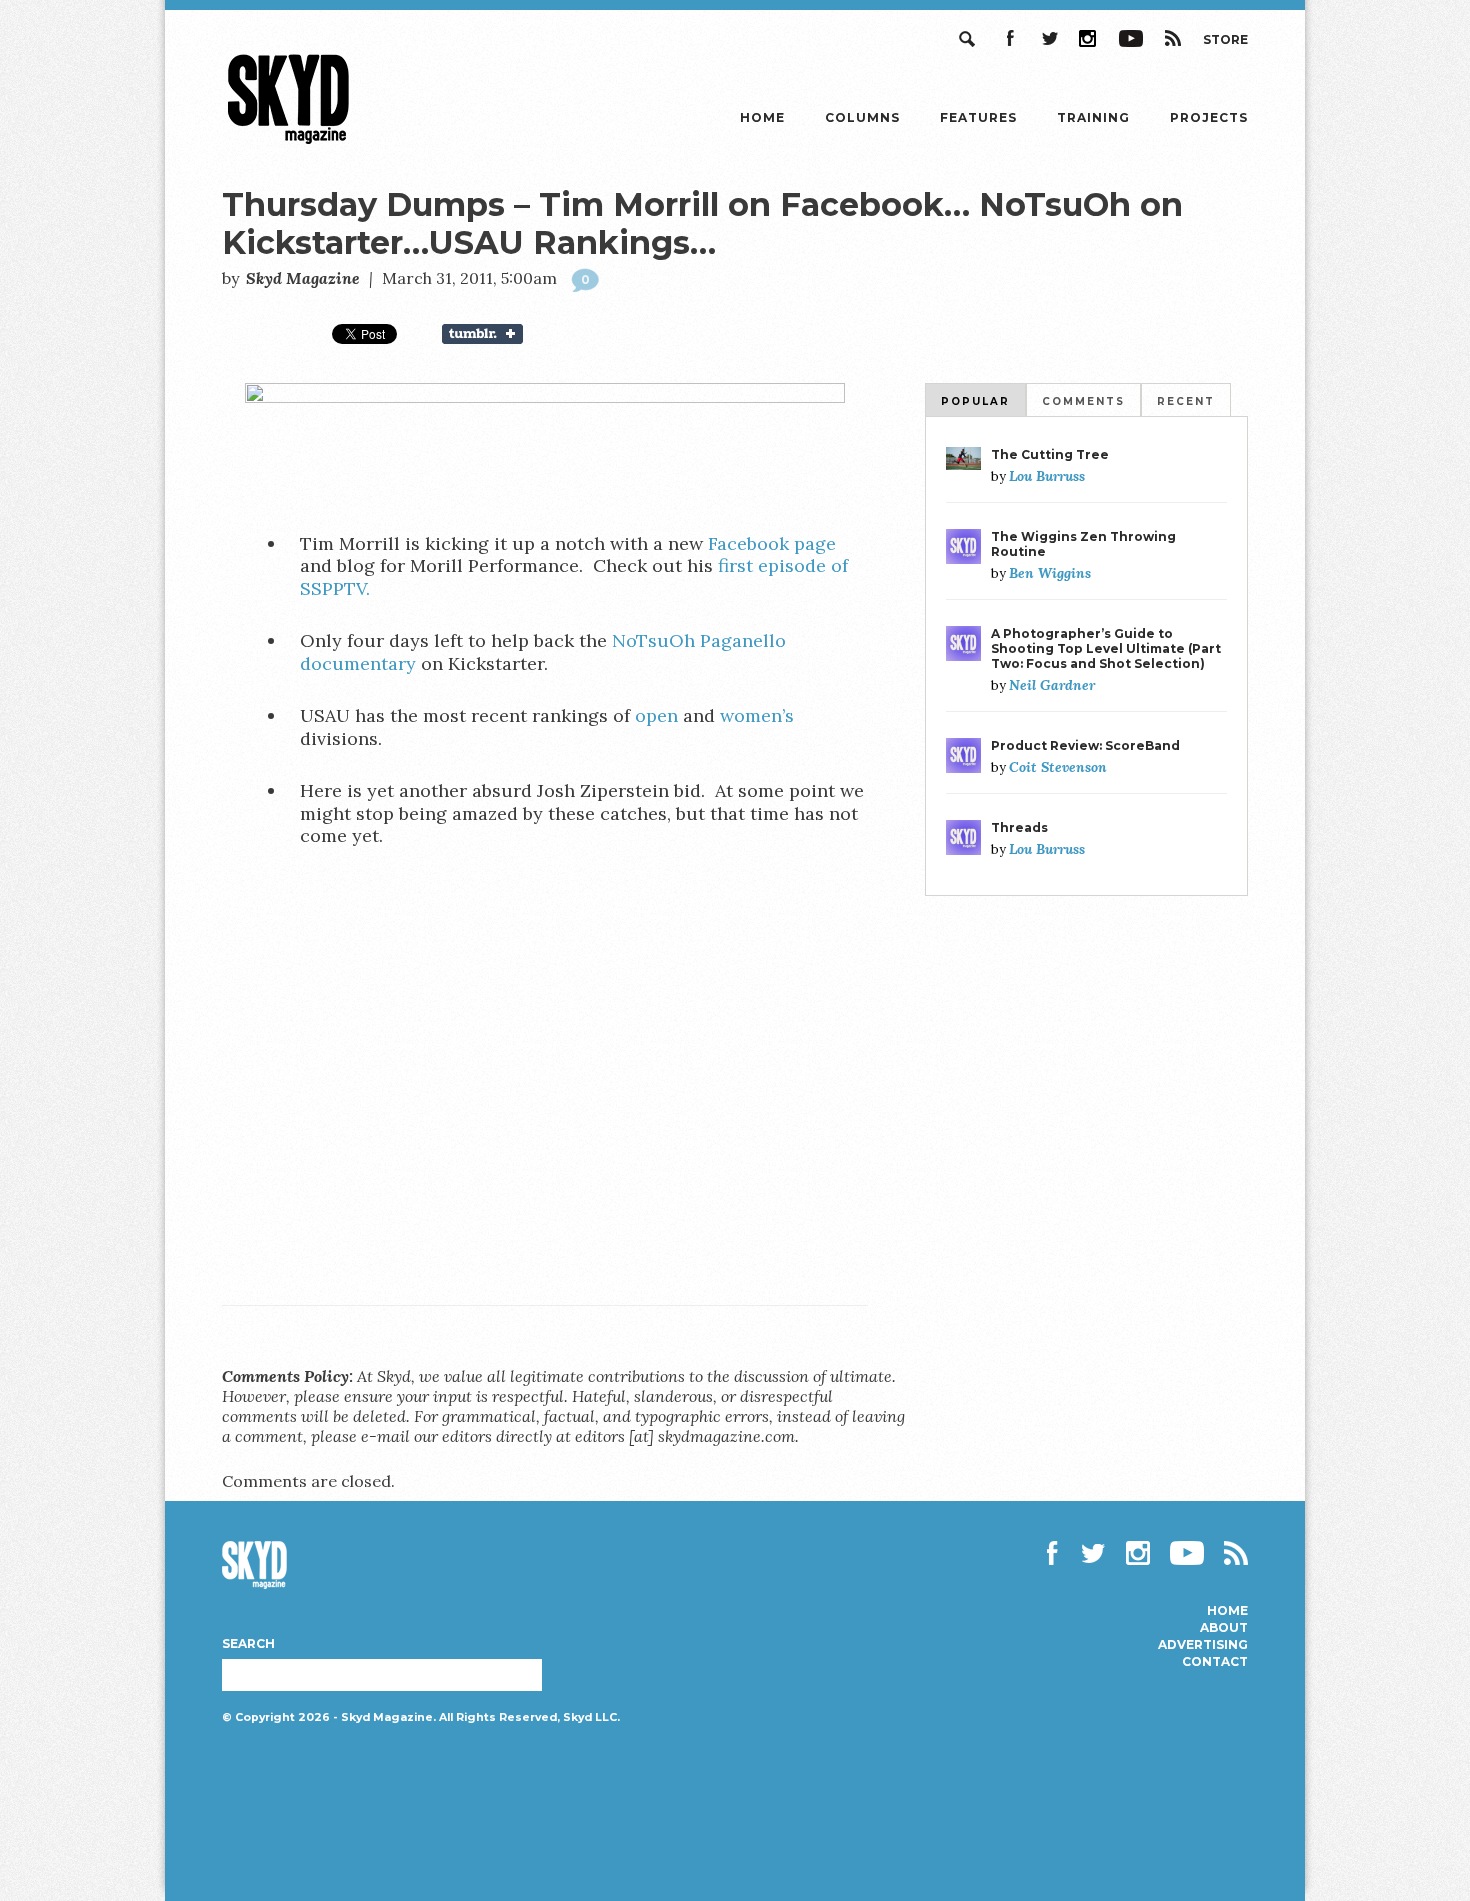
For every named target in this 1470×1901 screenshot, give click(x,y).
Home (762, 117)
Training (1093, 117)
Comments (1083, 401)
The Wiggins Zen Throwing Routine (1083, 544)
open (656, 715)
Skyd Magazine (289, 143)
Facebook (1009, 38)
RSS (1173, 38)
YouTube (1131, 38)
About (1224, 1628)
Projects (1209, 117)
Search (969, 38)
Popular (975, 401)
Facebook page (772, 543)
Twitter (1049, 38)
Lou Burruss (1047, 476)
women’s (757, 715)
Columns (862, 117)
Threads (1019, 827)
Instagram (1089, 38)
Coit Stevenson (1058, 767)
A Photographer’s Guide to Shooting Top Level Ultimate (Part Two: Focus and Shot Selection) (1106, 648)
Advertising (1203, 1645)
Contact (1215, 1662)
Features (978, 117)
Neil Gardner (1052, 685)
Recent (1186, 401)
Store (1225, 39)
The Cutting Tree (1050, 454)
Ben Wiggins (1050, 573)
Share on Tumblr (495, 334)
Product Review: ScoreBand (1085, 745)
